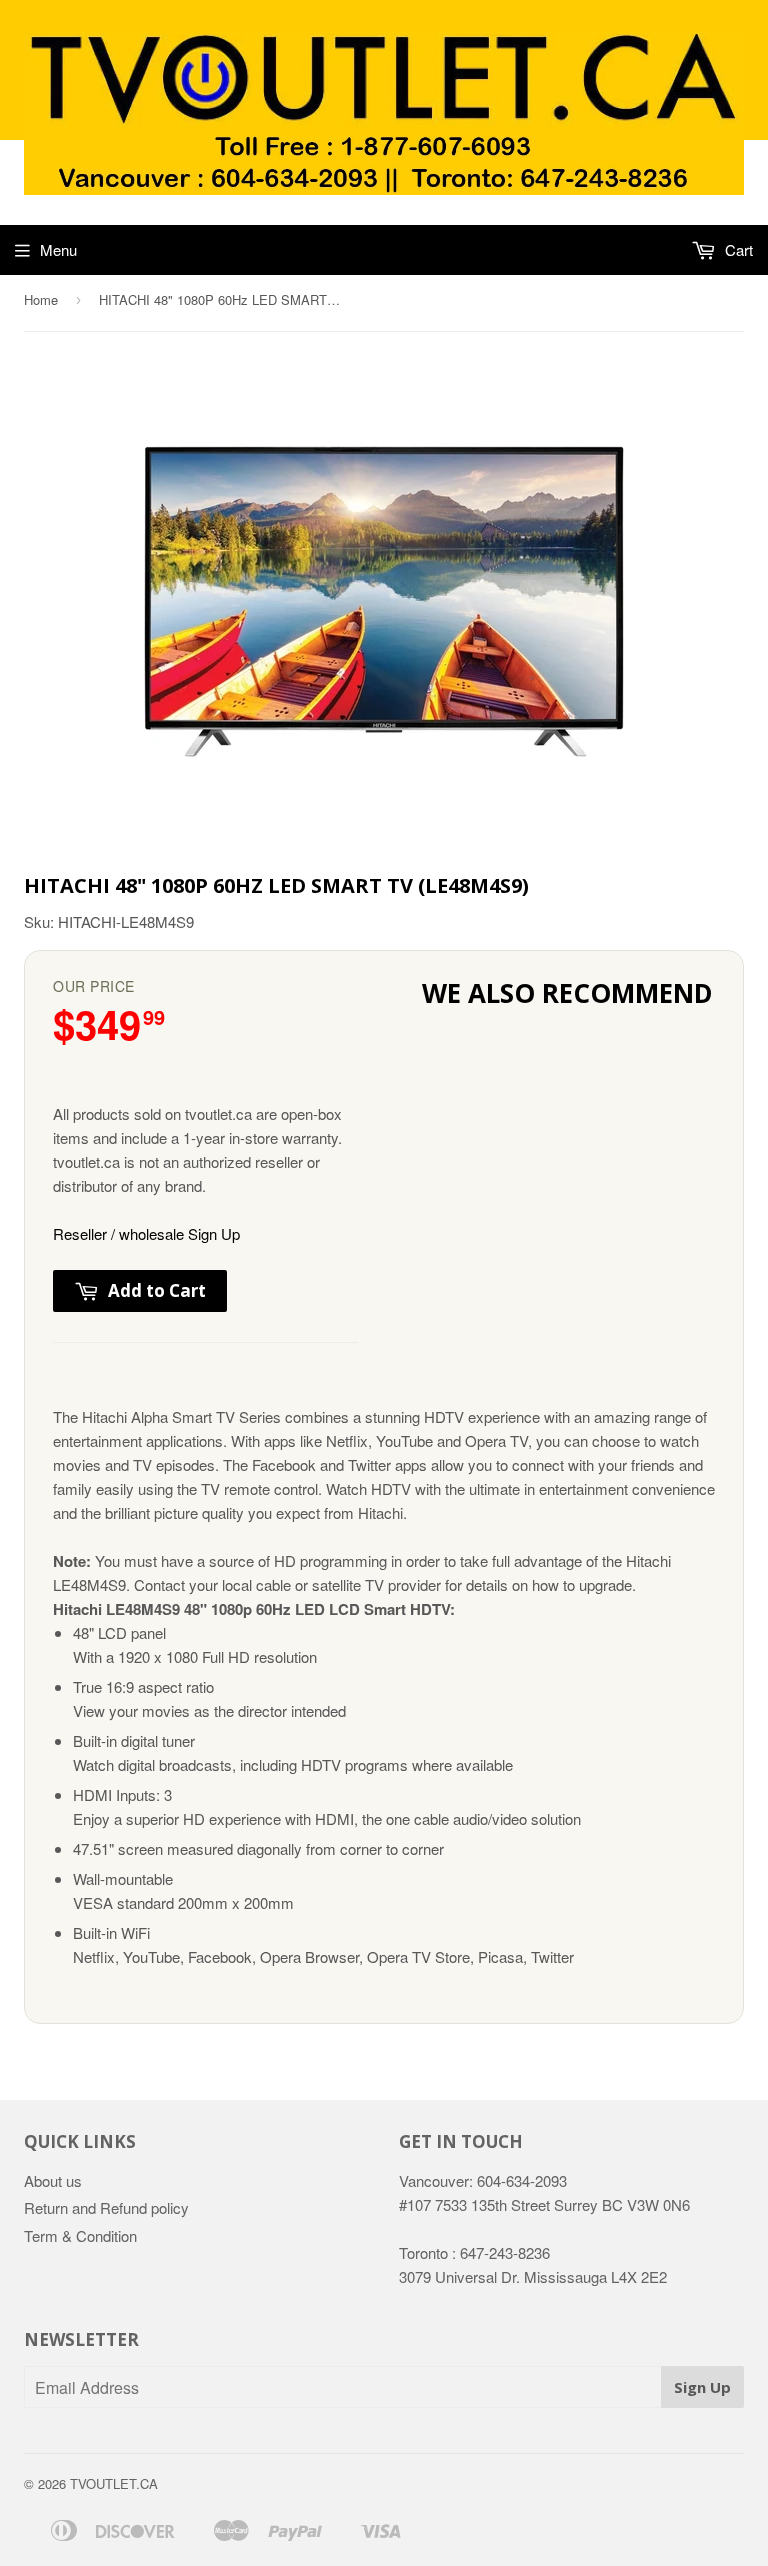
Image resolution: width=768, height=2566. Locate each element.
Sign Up (702, 2387)
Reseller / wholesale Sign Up (146, 1233)
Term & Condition (80, 2235)
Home (41, 299)
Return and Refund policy (106, 2207)
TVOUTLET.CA (114, 2483)
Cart (737, 249)
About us (53, 2180)
